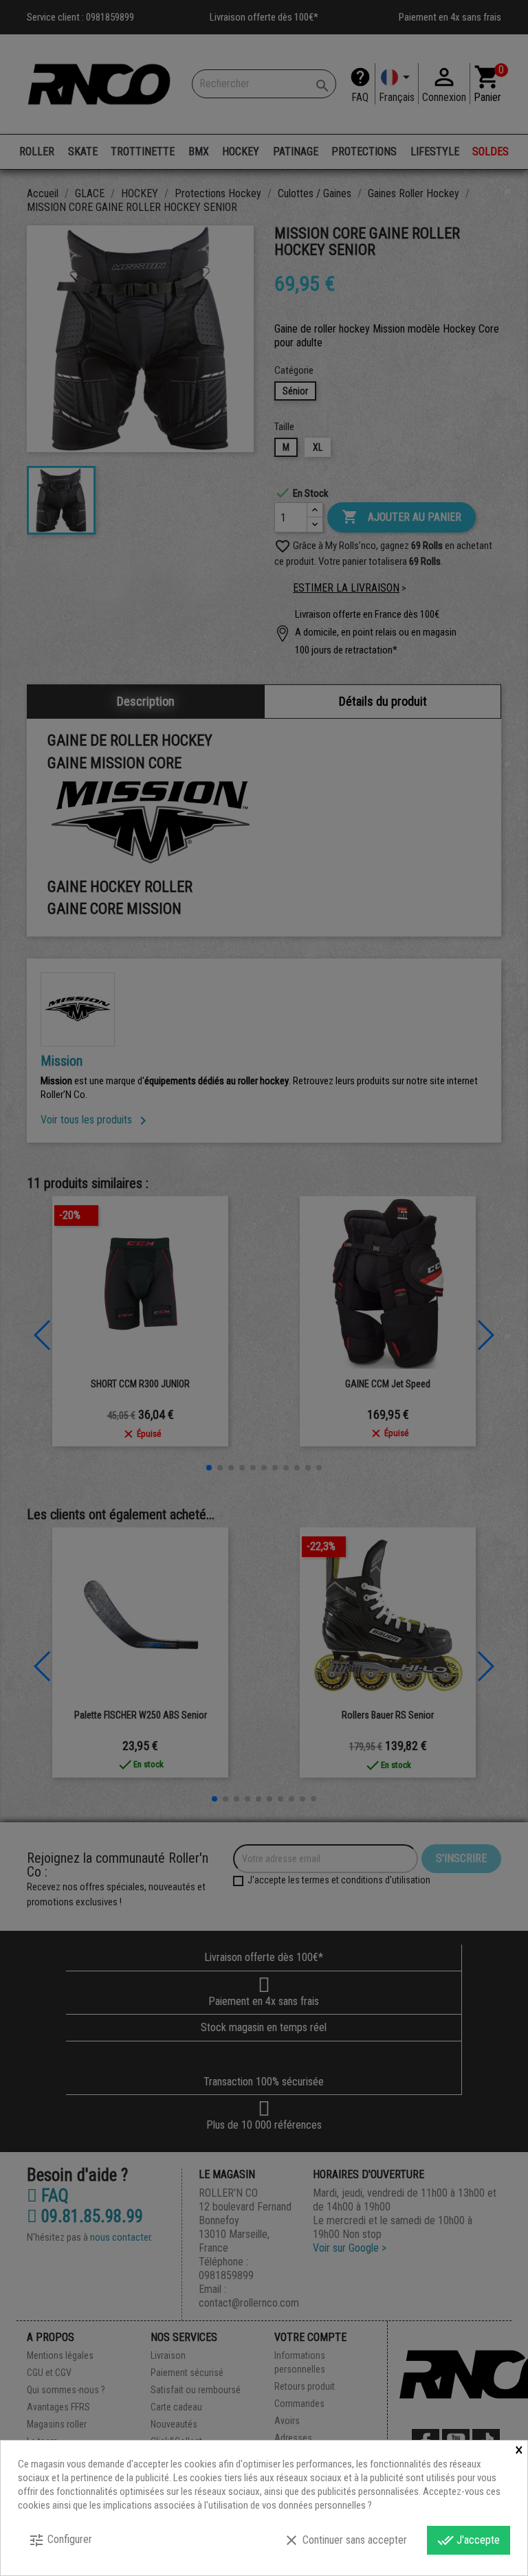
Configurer (60, 2540)
